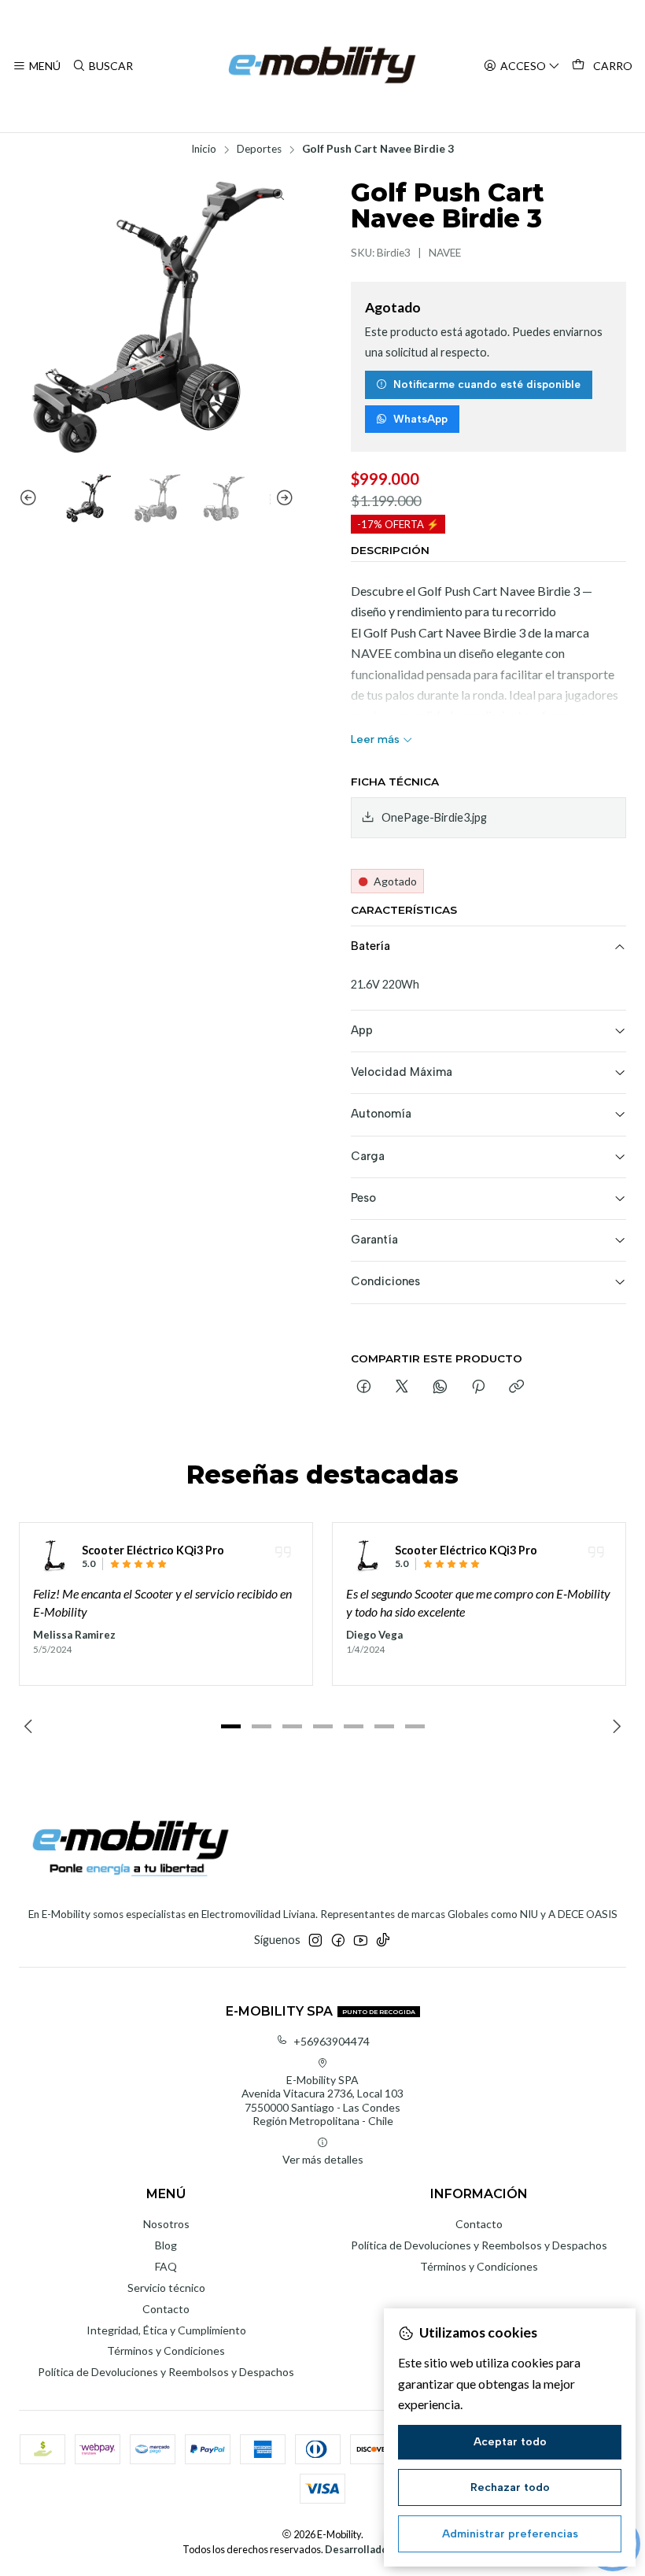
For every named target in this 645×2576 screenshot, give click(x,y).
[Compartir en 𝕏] (402, 1388)
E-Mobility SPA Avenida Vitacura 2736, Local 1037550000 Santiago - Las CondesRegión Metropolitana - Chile (322, 2101)
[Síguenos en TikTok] (383, 1940)
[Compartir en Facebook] (364, 1388)
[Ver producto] (53, 1556)
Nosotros (166, 2224)
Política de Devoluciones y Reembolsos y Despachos (166, 2372)
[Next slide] (282, 499)
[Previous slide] (31, 499)
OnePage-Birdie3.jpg (434, 817)
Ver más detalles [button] (323, 2159)
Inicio (204, 150)
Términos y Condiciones (166, 2351)
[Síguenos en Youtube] (361, 1940)
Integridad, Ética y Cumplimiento (166, 2330)
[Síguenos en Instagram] (315, 1940)
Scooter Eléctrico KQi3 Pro (153, 1550)
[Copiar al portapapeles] (516, 1388)
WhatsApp (420, 419)
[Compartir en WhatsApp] (440, 1388)
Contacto (166, 2309)
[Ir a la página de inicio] (322, 66)
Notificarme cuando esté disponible (487, 384)
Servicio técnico (166, 2288)
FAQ (166, 2266)
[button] (230, 1726)
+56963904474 (332, 2041)
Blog (166, 2245)
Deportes (259, 150)
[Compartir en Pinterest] (478, 1388)
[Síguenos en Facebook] (338, 1940)
